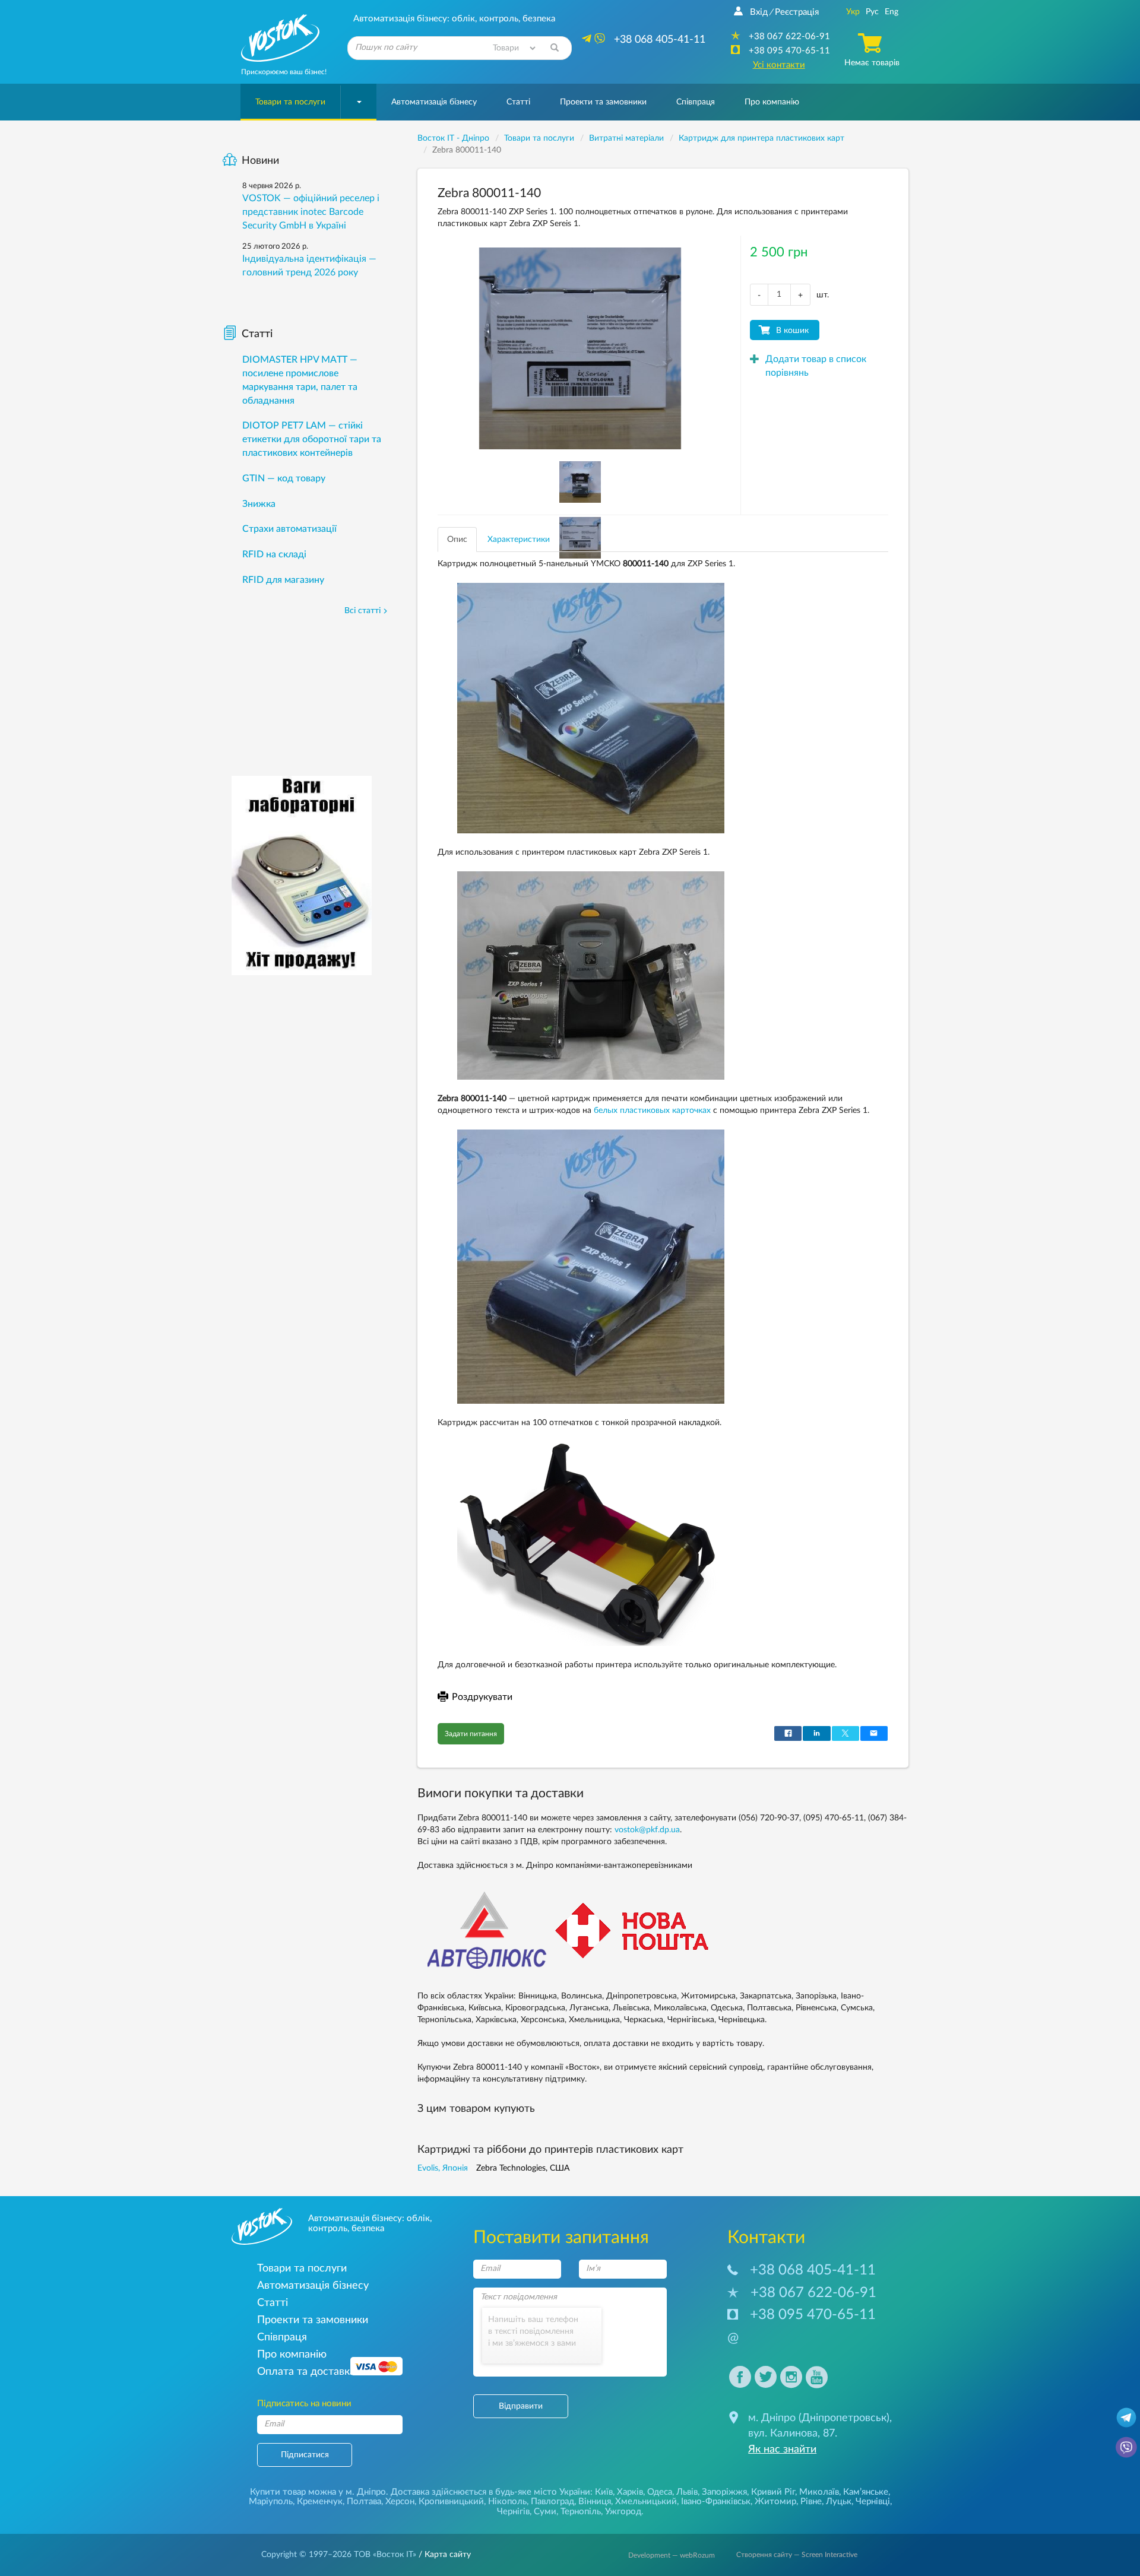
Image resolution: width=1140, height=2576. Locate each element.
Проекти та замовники (603, 102)
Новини (260, 161)
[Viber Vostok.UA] (1126, 2447)
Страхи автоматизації (289, 529)
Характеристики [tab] (519, 540)
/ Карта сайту (444, 2555)
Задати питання (471, 1734)
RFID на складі (274, 554)
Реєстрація (797, 12)
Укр (853, 12)
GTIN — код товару (284, 478)
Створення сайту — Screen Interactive (797, 2555)
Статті (518, 102)
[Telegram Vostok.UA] (1126, 2417)
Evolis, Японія (443, 2168)
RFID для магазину (283, 580)
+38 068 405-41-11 (813, 2270)
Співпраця (696, 102)
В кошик (792, 331)
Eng (892, 12)
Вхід (759, 12)
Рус (872, 12)
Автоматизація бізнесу (434, 102)
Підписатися (305, 2455)
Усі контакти (779, 65)
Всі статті (362, 611)
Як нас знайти (782, 2450)
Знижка (259, 504)
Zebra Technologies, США (523, 2168)
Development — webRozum (672, 2555)
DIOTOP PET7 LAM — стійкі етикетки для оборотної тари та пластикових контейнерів (312, 439)
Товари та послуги (290, 102)
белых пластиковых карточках (652, 1111)
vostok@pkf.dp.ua (647, 1830)
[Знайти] (555, 48)
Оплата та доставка (306, 2372)
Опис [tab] (457, 540)
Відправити (521, 2406)
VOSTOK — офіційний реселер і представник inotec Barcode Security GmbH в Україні (311, 212)
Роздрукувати (482, 1697)
